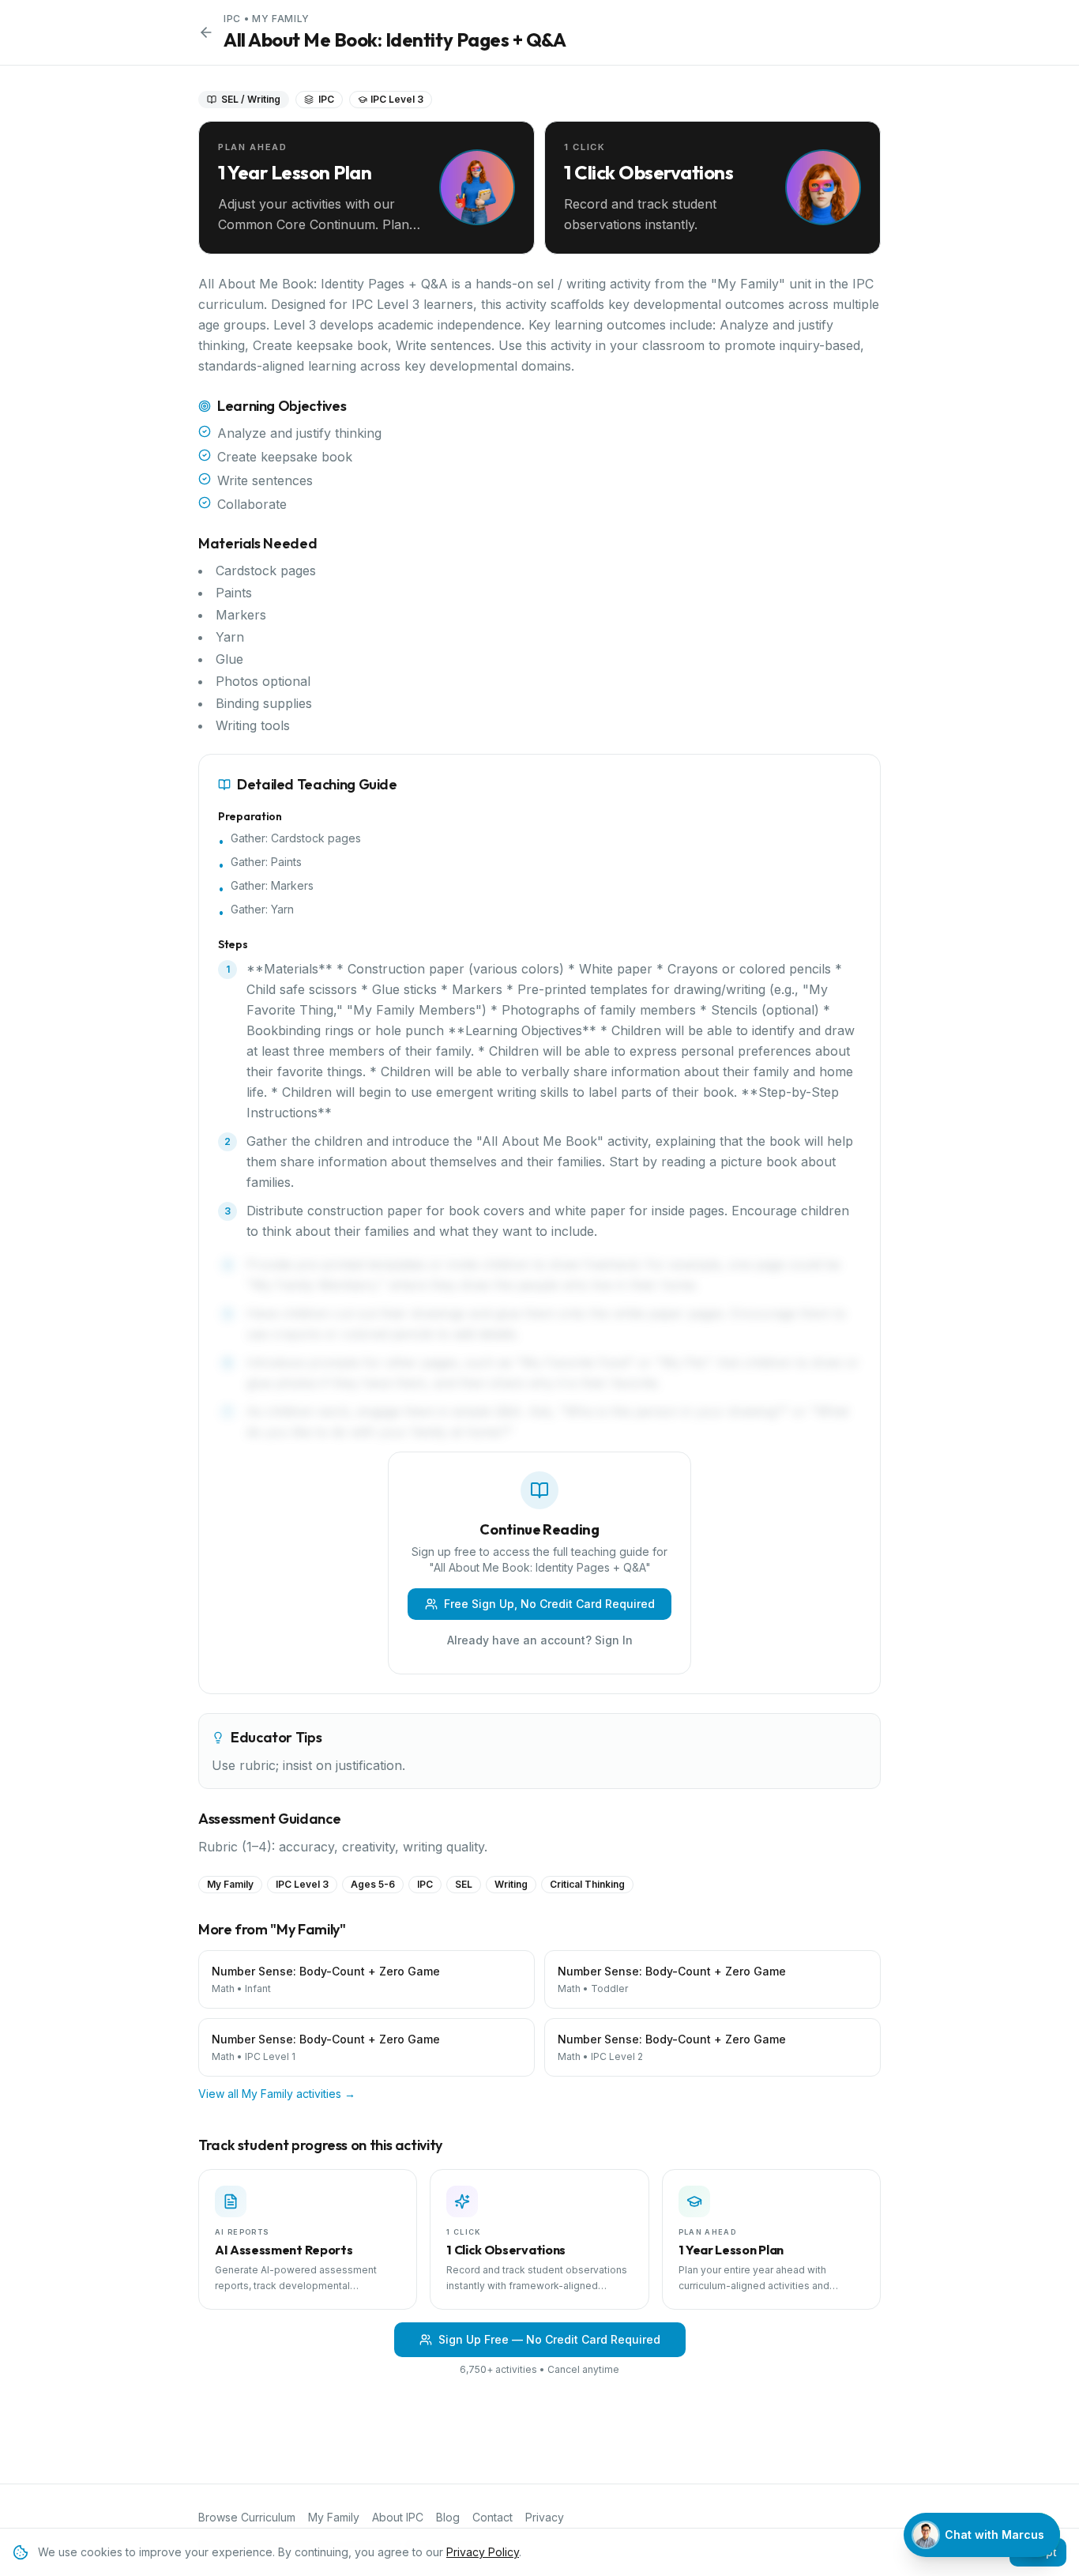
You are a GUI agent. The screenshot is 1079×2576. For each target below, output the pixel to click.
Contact (493, 2517)
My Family (280, 19)
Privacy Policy (483, 2552)
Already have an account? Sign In (540, 1640)
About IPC (398, 2517)
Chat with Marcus (994, 2535)
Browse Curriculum (247, 2517)
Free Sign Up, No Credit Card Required (549, 1604)
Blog (448, 2517)
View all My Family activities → (277, 2094)
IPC (232, 19)
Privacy (545, 2517)
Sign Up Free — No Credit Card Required (549, 2339)
